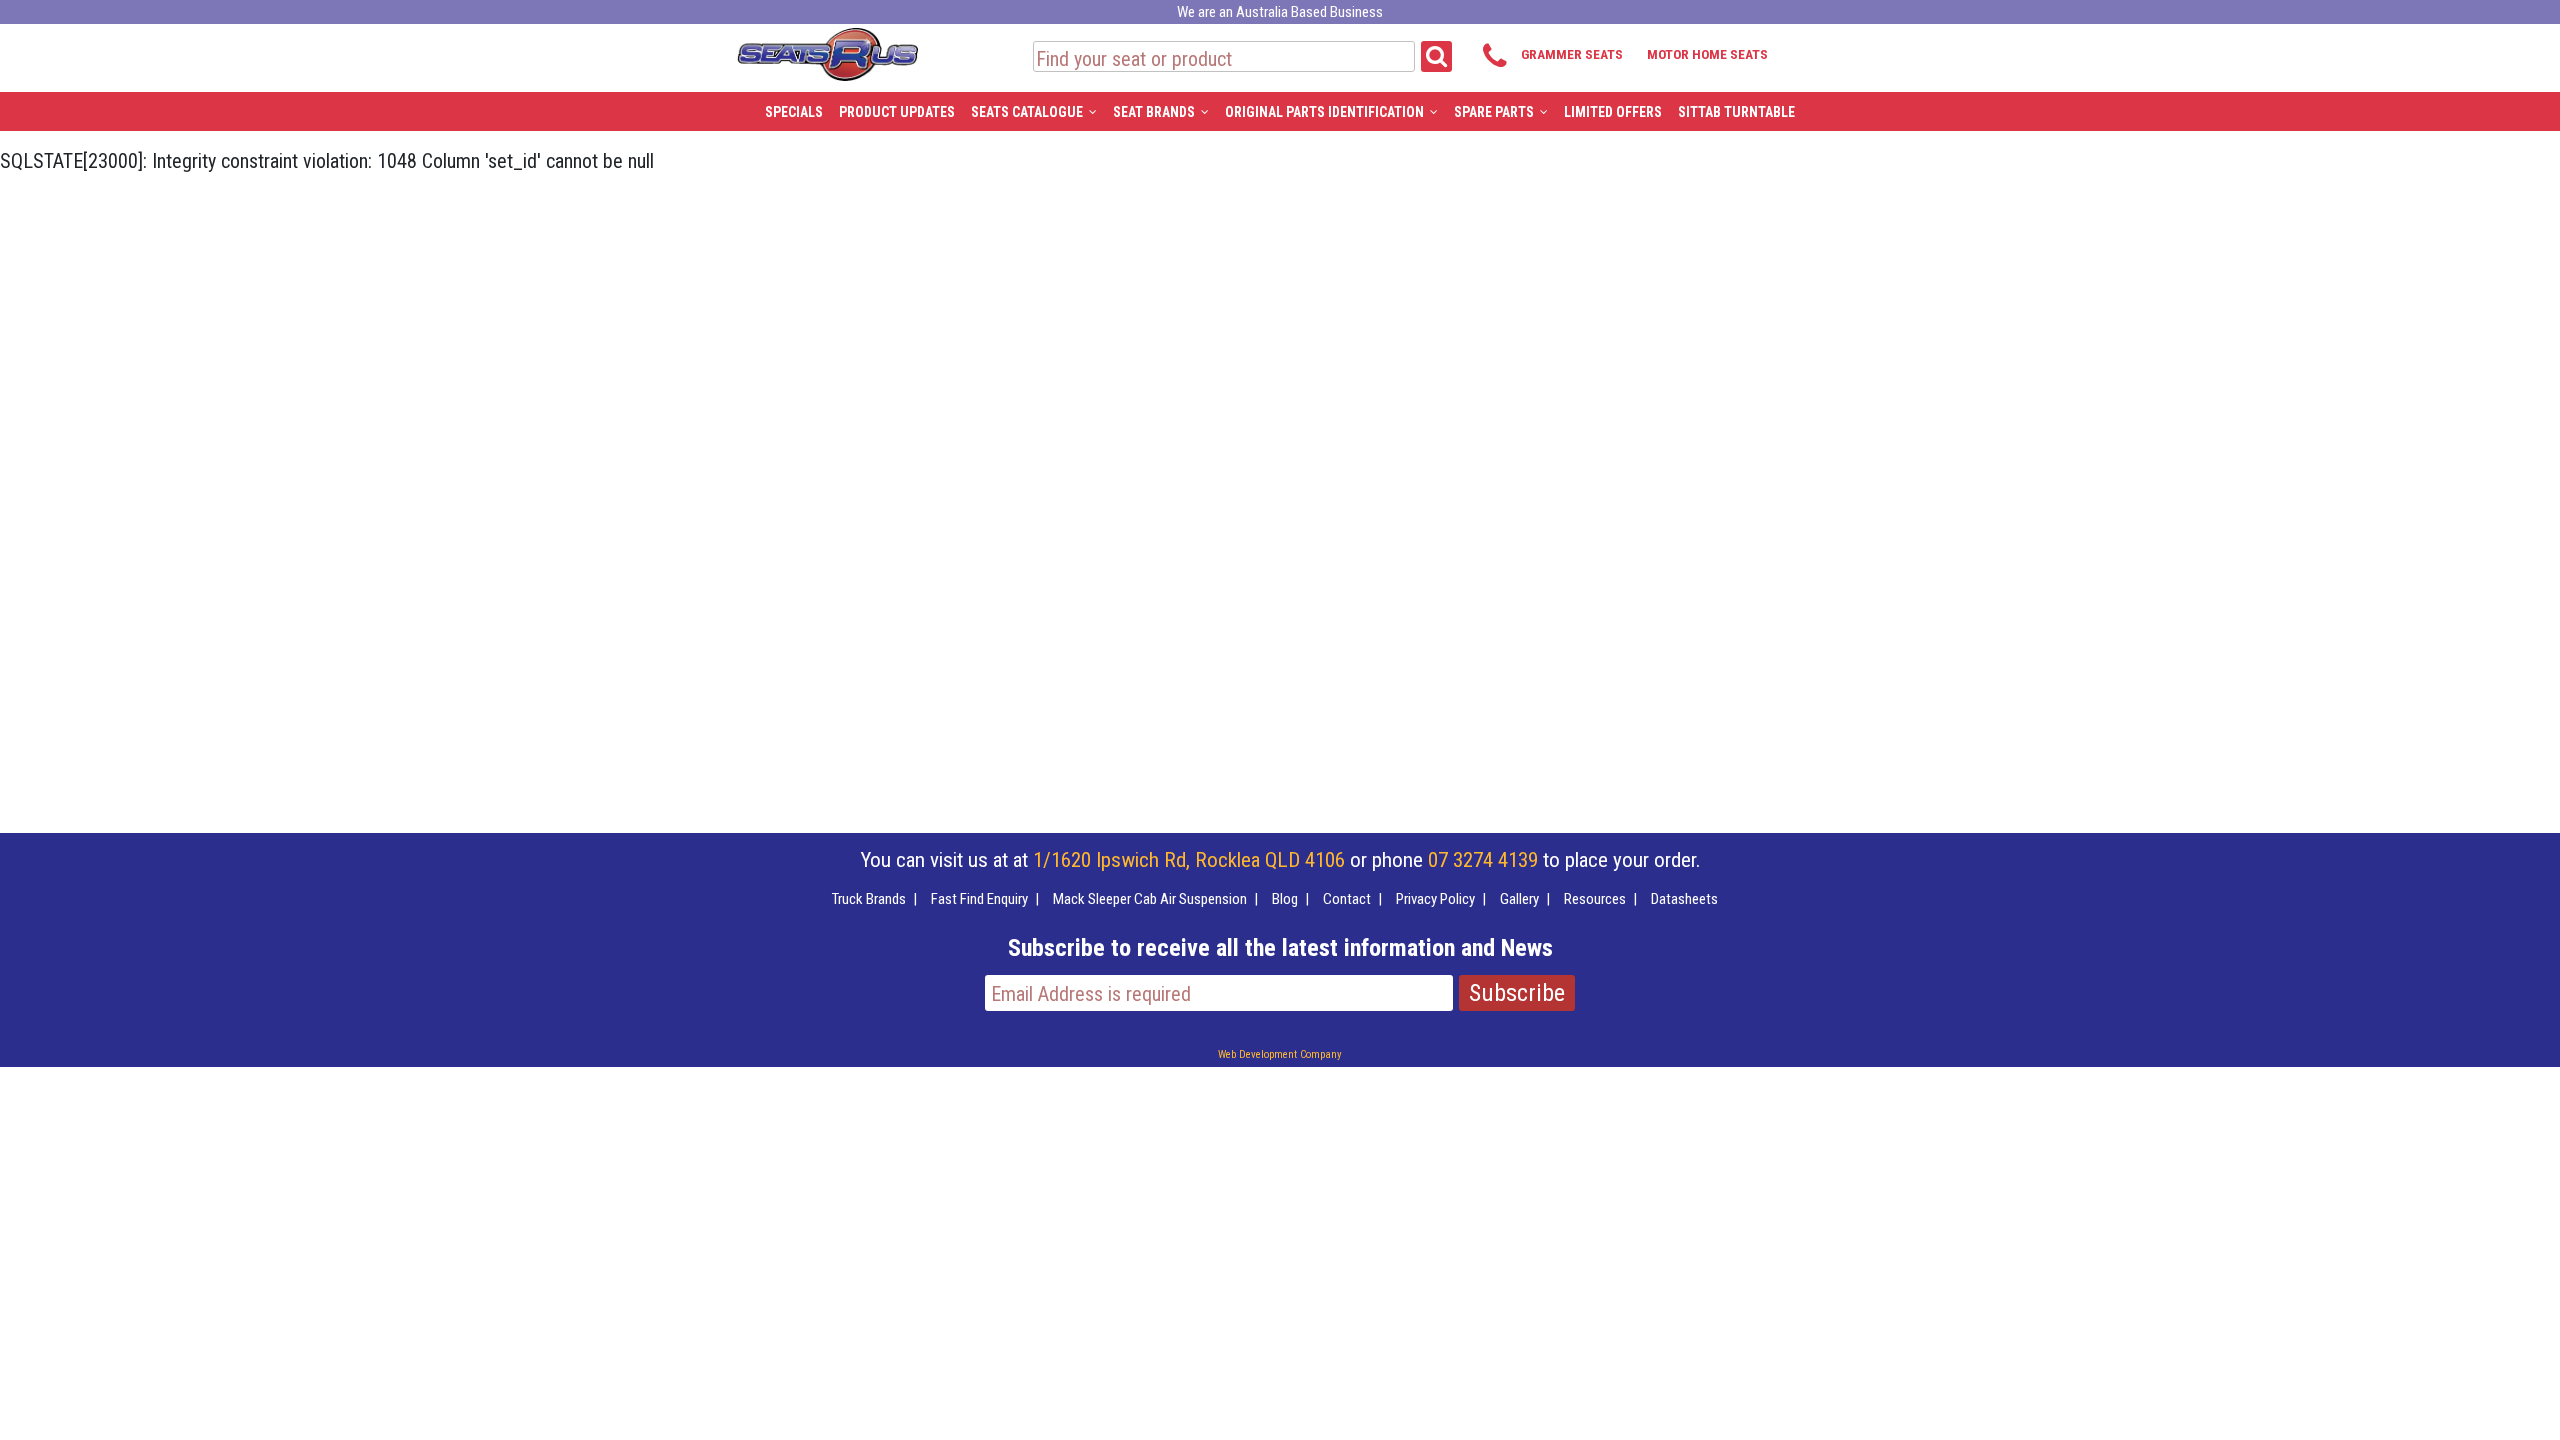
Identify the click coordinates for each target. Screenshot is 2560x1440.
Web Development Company (1280, 1054)
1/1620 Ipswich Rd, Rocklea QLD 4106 (1189, 860)
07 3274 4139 (1483, 860)
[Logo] (826, 51)
